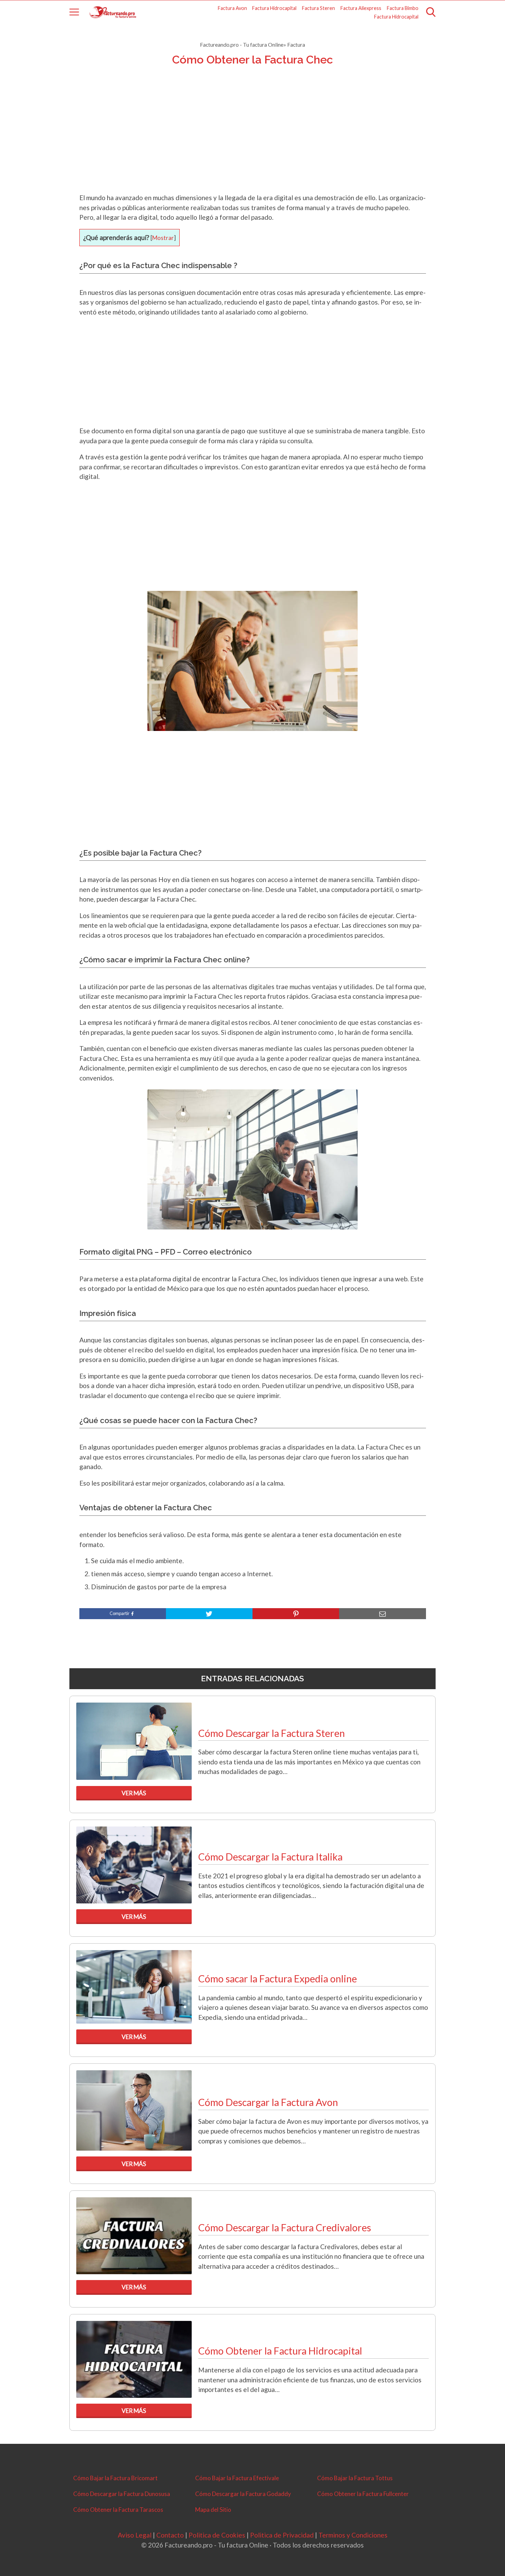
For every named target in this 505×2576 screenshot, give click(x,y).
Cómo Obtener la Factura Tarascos (118, 2510)
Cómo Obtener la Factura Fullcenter (363, 2494)
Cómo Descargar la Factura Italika (270, 1857)
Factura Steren (318, 8)
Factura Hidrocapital (274, 8)
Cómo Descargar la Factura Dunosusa (122, 2494)
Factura (296, 44)
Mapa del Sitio (213, 2510)
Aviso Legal (135, 2535)
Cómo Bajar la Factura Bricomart (115, 2478)
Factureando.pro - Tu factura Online (242, 44)
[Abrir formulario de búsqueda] (431, 12)
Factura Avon (232, 8)
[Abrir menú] (74, 12)
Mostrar (163, 238)
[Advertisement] (253, 138)
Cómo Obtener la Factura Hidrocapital (280, 2351)
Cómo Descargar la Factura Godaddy (243, 2494)
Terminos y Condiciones (353, 2535)
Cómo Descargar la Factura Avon (268, 2102)
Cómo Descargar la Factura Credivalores (285, 2228)
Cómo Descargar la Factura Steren (272, 1733)
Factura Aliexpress (361, 8)
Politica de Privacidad (282, 2535)
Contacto (170, 2535)
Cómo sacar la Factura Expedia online (278, 1979)
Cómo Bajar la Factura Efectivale (237, 2478)
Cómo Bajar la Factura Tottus (355, 2478)
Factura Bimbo (403, 8)
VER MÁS (134, 1793)
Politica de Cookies (217, 2535)
